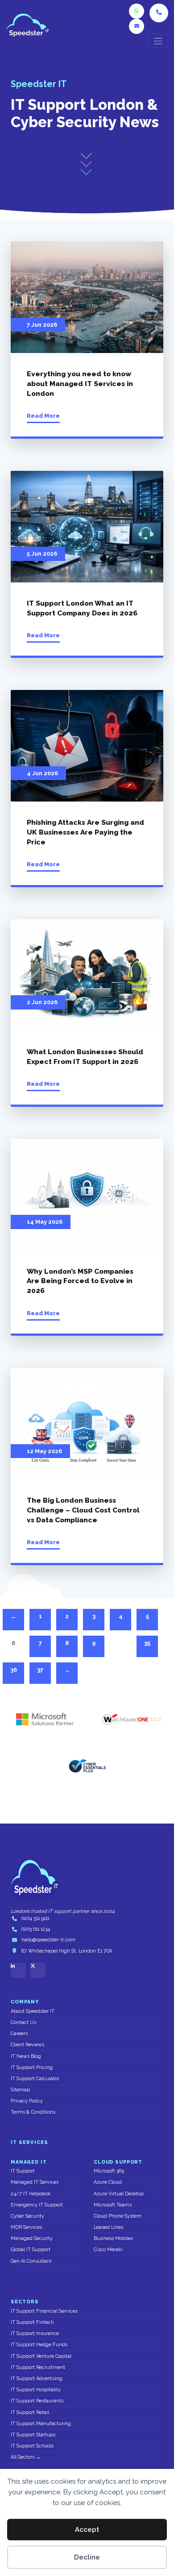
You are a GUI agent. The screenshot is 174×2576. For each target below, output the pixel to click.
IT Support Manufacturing (41, 2424)
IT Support (23, 2171)
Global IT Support (31, 2250)
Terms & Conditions (33, 2112)
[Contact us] (137, 26)
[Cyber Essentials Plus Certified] (87, 1766)
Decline (87, 2557)
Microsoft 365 (109, 2171)
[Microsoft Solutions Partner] (42, 1720)
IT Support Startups (33, 2435)
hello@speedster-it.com (48, 1940)
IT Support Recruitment (38, 2367)
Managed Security (32, 2238)
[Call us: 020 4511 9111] (159, 13)
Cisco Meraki (108, 2250)
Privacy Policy (27, 2101)
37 (40, 1670)
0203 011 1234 (36, 1929)
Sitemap (20, 2090)
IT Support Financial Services (44, 2311)
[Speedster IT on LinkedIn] (18, 1970)
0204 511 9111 (35, 1918)
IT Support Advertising (37, 2379)
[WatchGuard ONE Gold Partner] (132, 1720)
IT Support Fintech (32, 2322)
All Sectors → (26, 2457)
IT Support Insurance (35, 2333)
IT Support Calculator (35, 2079)
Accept (87, 2530)
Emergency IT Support (37, 2205)
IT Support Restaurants (37, 2401)
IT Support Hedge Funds (39, 2345)
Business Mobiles (113, 2238)
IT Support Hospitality (36, 2390)
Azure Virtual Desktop (119, 2194)
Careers (19, 2034)
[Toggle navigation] (158, 41)
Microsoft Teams (113, 2205)
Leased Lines (108, 2227)
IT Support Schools (32, 2446)
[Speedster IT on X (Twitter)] (38, 1970)
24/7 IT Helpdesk (31, 2194)
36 (14, 1670)
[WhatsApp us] (137, 11)
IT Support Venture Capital (41, 2356)
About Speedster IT (33, 2011)
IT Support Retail (30, 2412)
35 (147, 1643)
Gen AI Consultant (31, 2261)
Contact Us (23, 2022)
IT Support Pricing (32, 2067)
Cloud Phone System (118, 2216)
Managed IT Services (35, 2182)
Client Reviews (27, 2045)
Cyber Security (27, 2216)
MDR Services (26, 2227)
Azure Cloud (108, 2182)
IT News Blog (26, 2056)
